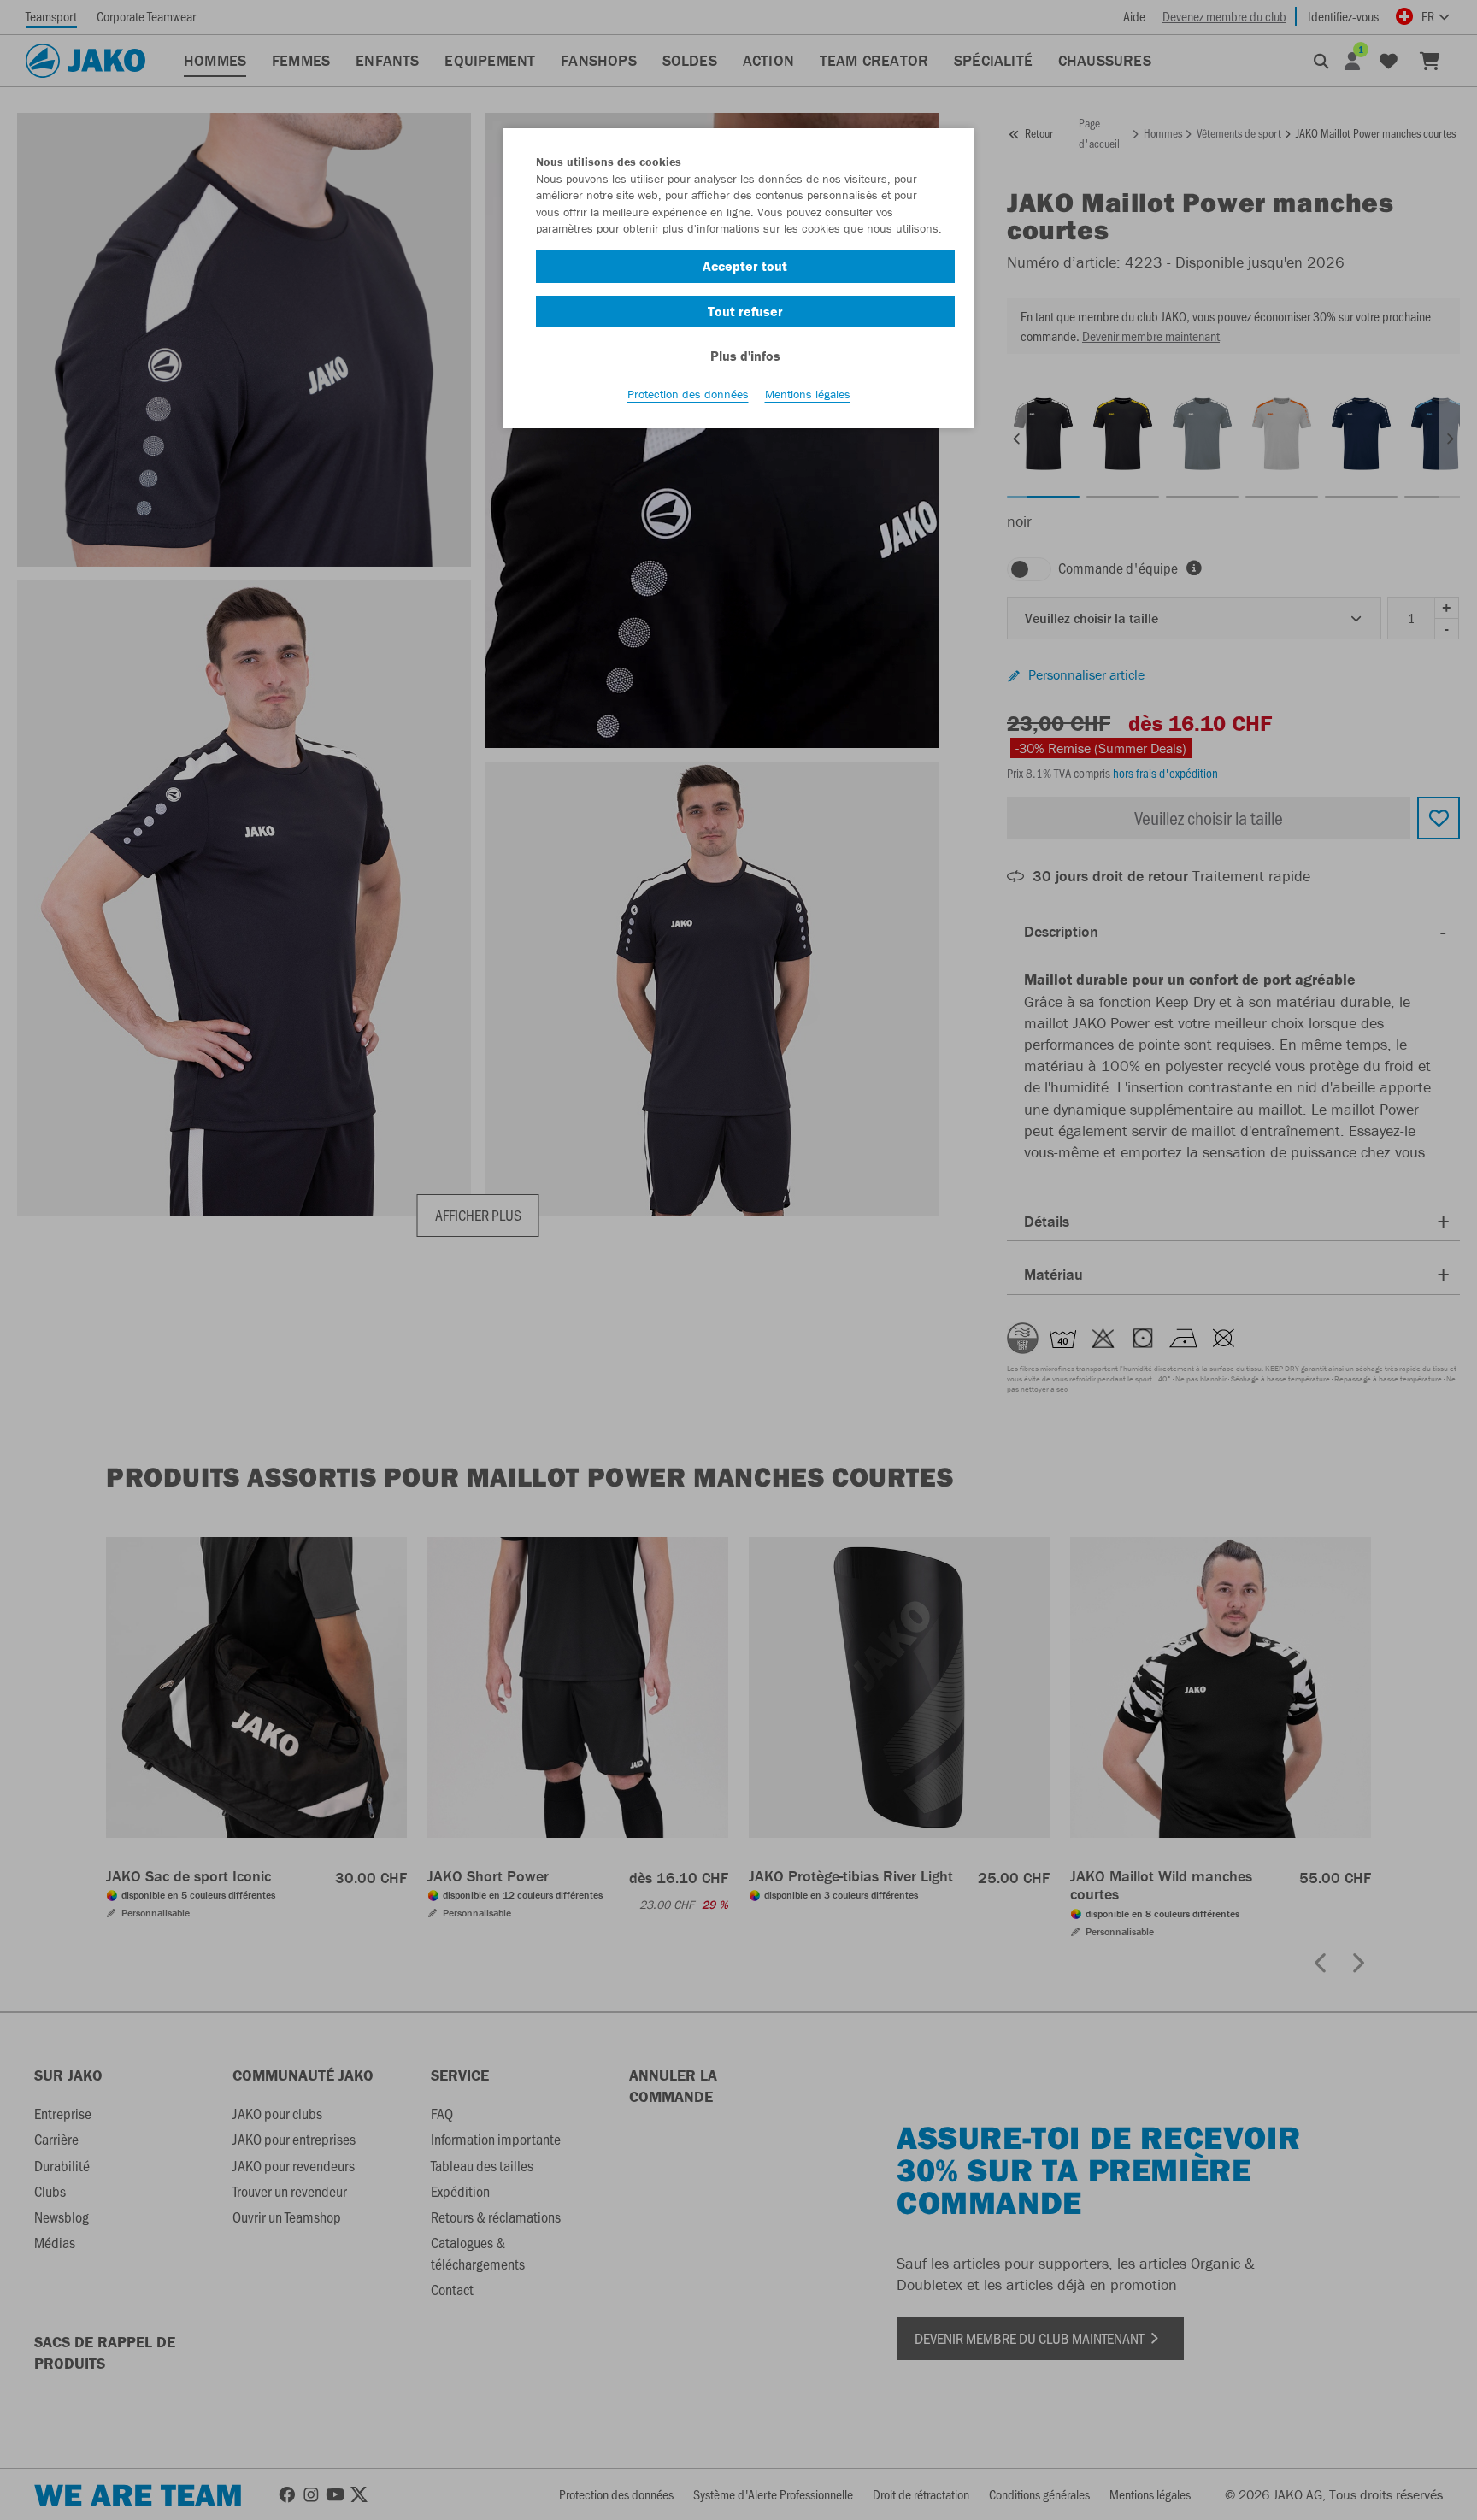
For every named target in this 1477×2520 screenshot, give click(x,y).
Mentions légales (808, 394)
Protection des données (688, 394)
